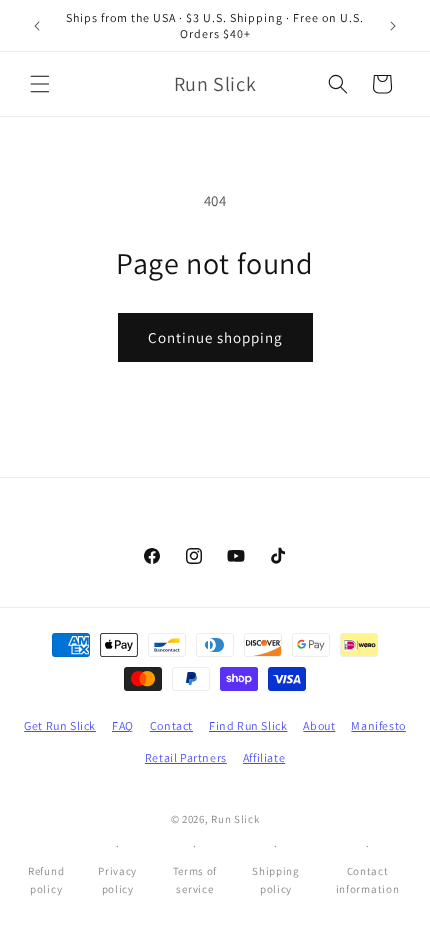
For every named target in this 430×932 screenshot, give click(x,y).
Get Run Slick (60, 725)
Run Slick (235, 819)
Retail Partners (186, 757)
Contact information (368, 880)
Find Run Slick (248, 725)
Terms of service (195, 880)
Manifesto (378, 725)
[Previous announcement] (37, 26)
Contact (171, 725)
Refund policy (46, 880)
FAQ (123, 725)
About (319, 725)
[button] (40, 84)
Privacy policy (117, 880)
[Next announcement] (393, 26)
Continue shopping (215, 337)
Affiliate (264, 757)
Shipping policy (276, 880)
